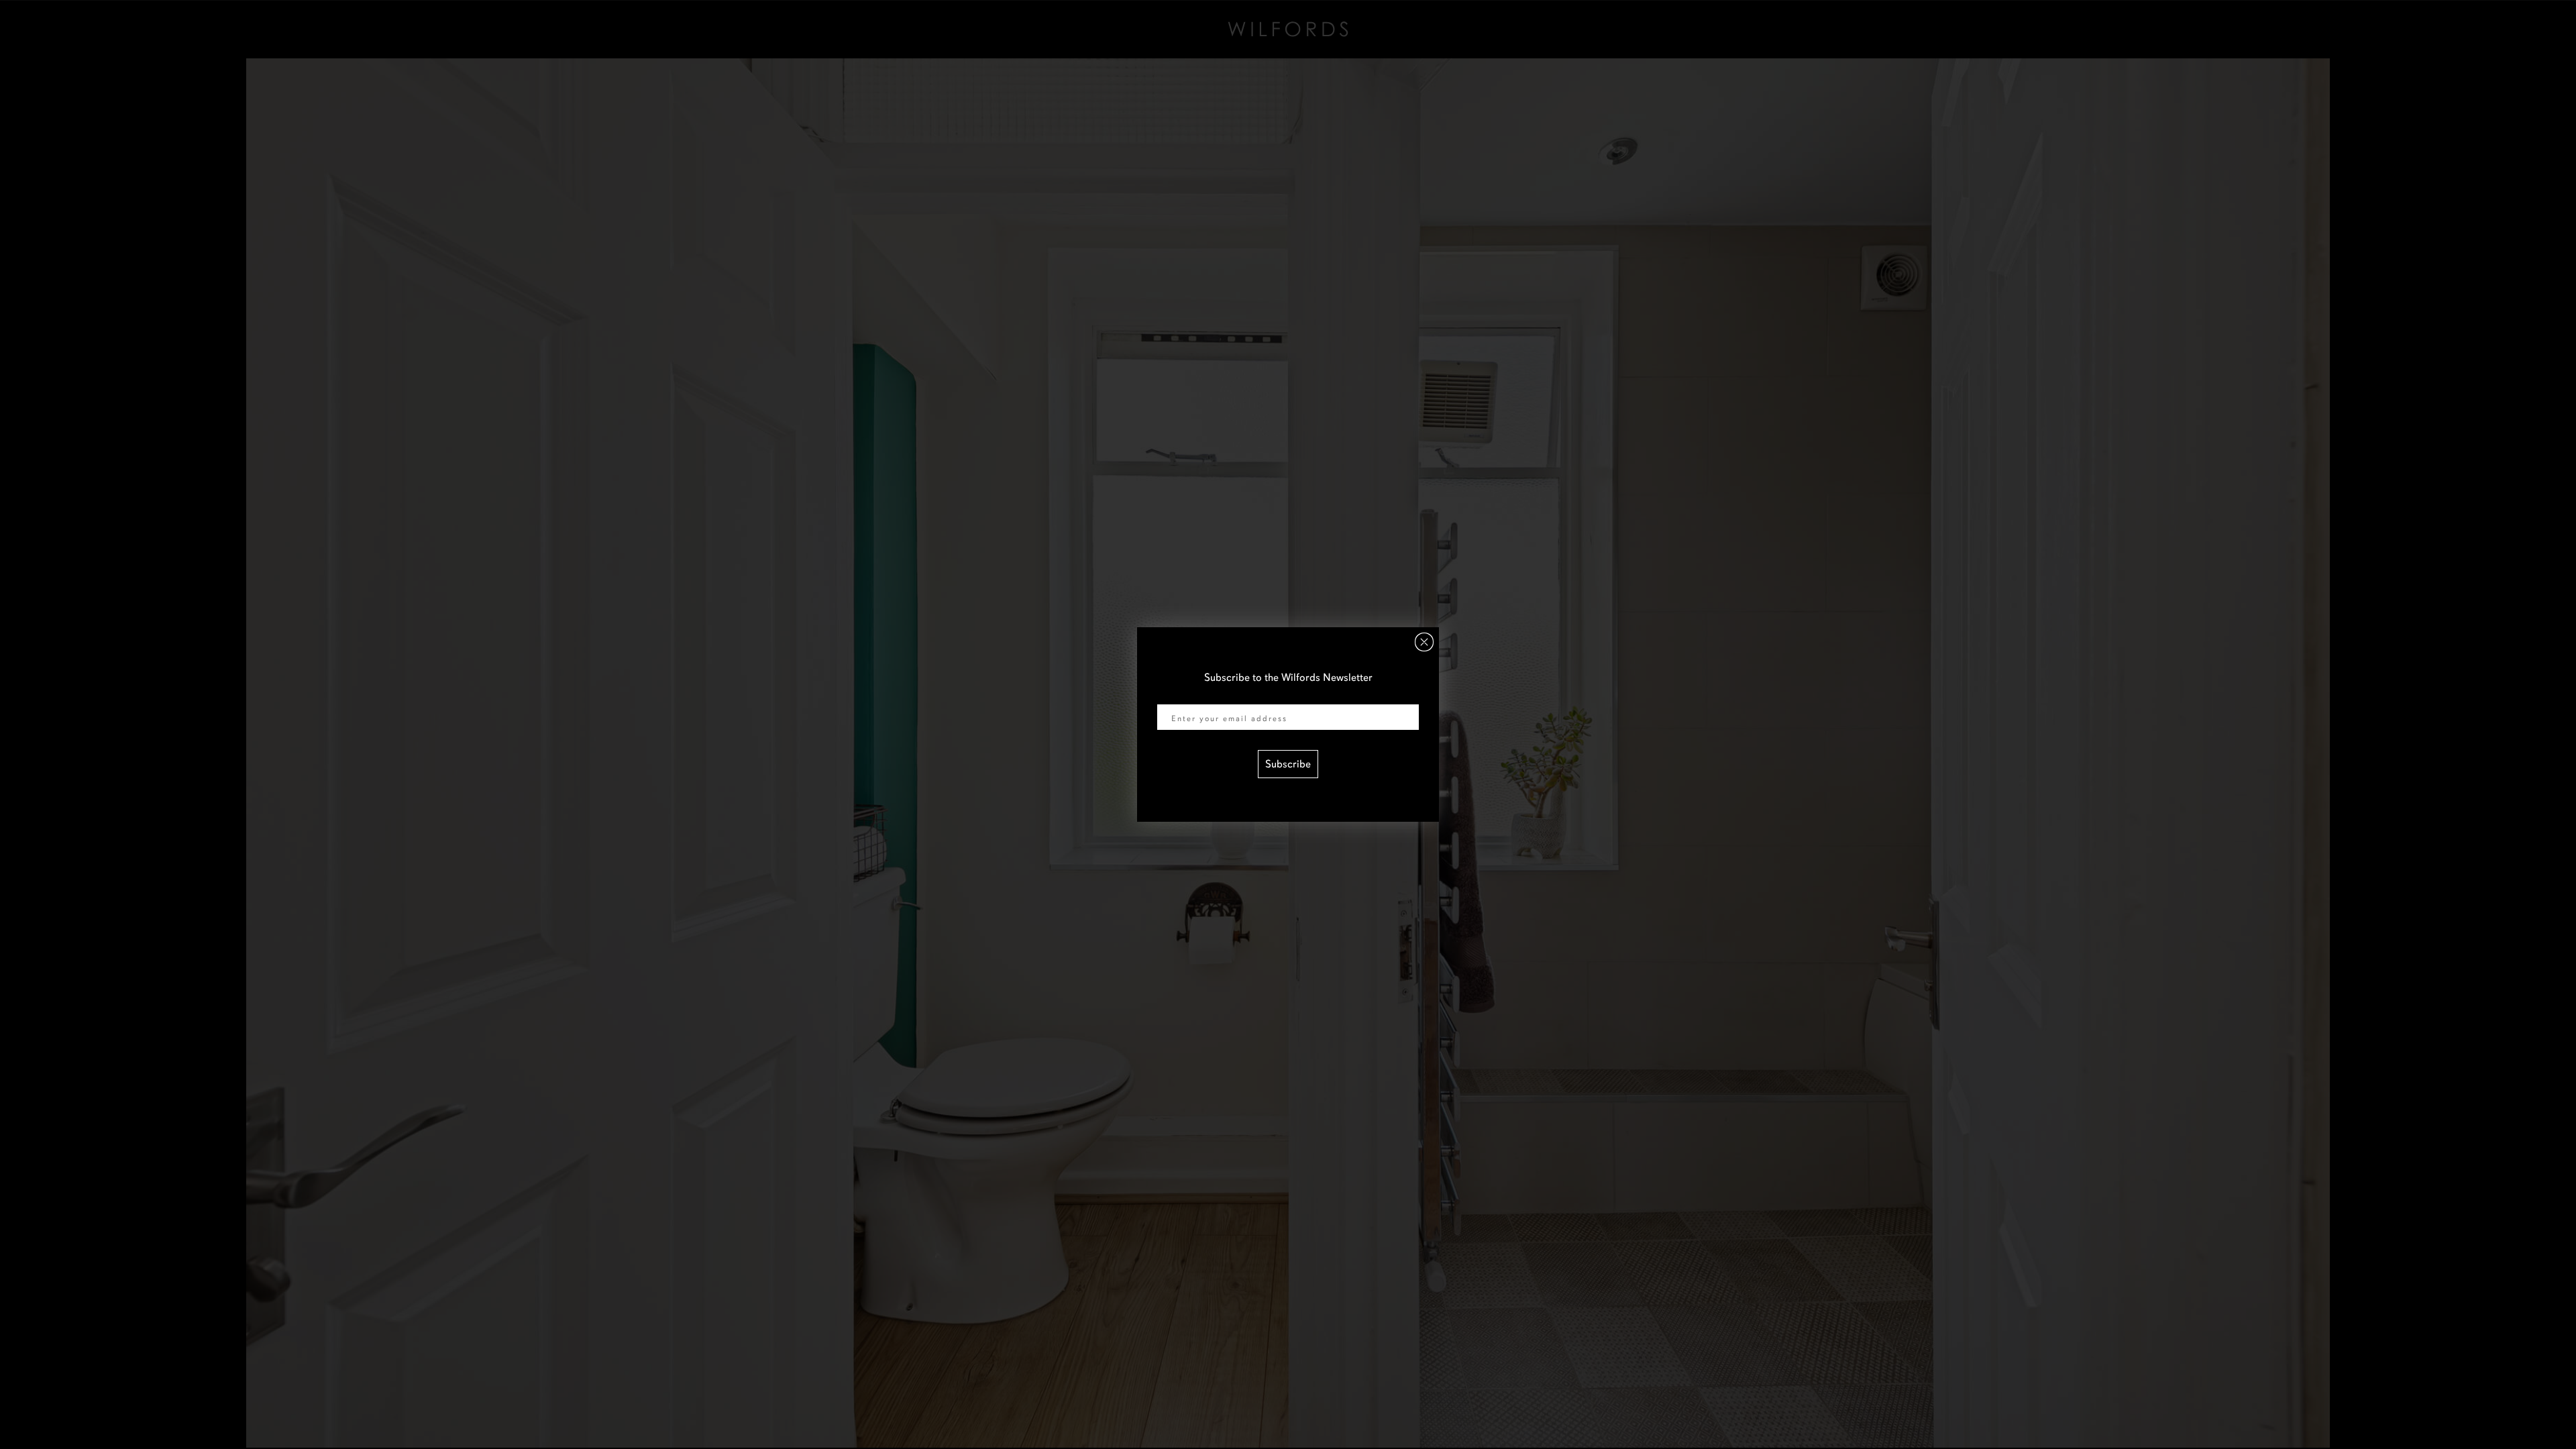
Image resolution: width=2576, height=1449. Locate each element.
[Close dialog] (1424, 642)
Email (1170, 696)
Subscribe (1288, 764)
